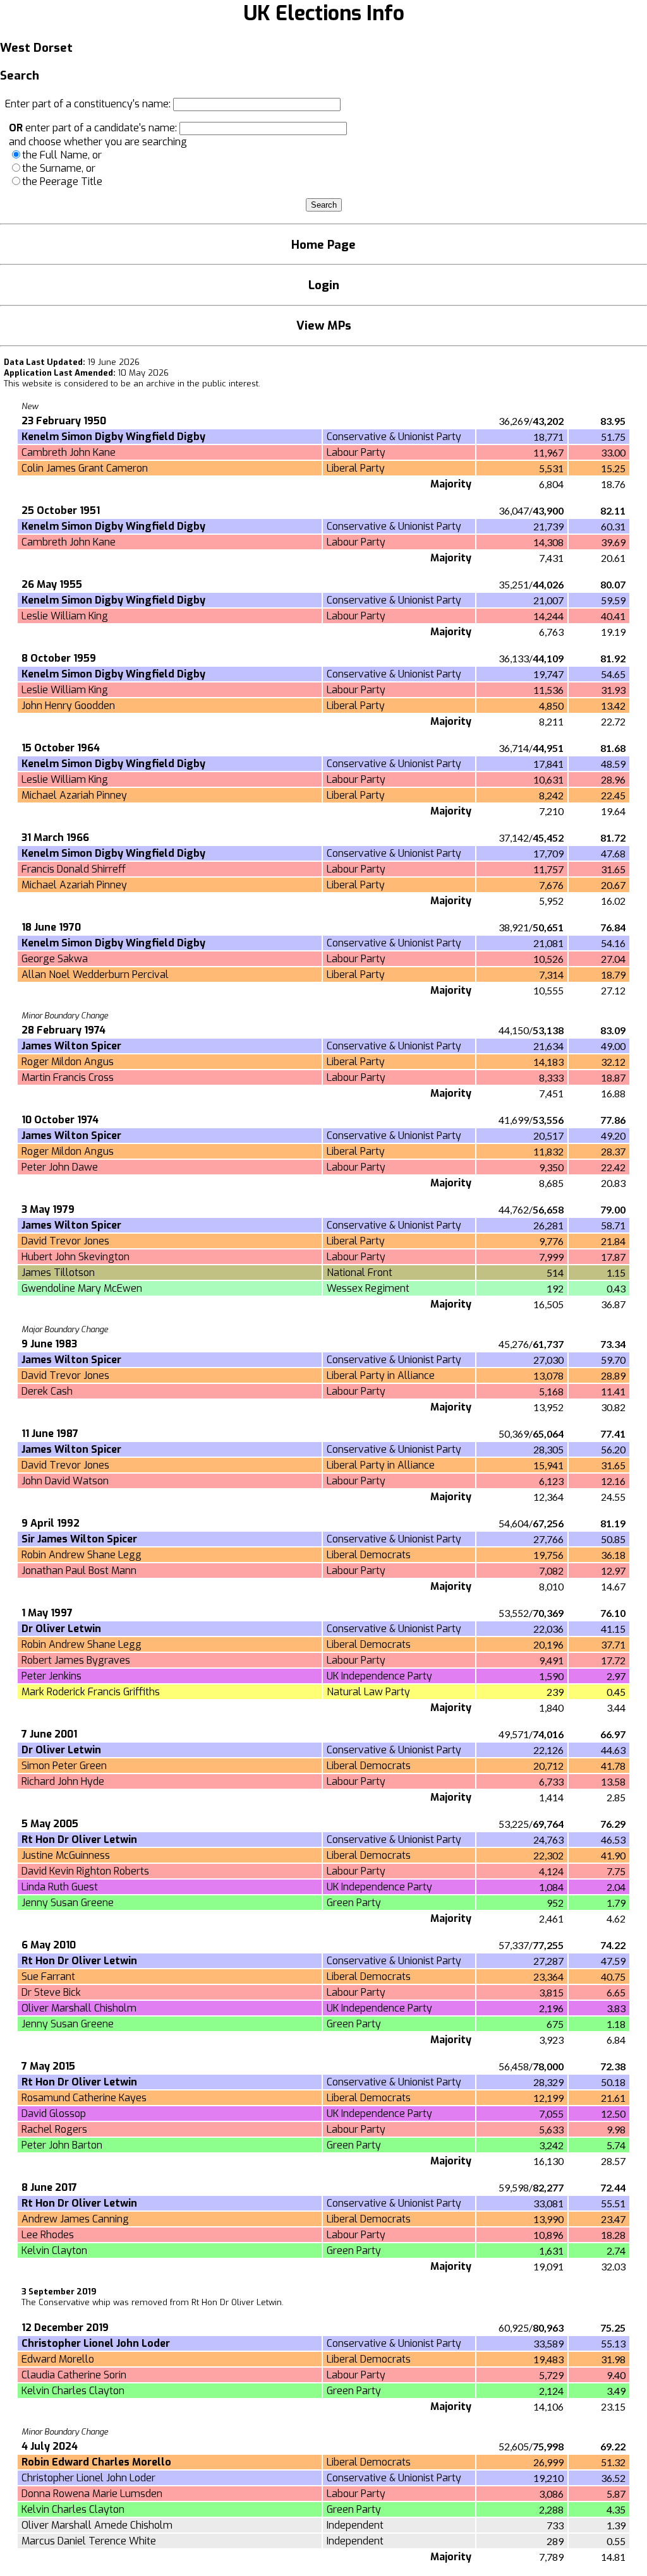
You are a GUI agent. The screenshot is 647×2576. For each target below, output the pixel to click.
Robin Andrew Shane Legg (82, 1555)
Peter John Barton (62, 2145)
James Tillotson (58, 1273)
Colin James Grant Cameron (85, 468)
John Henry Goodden (68, 706)
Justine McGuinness (66, 1855)
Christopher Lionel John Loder (88, 2478)
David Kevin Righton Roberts (85, 1871)
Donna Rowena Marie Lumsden (92, 2494)
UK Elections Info (324, 13)
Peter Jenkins (51, 1676)
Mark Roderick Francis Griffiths (91, 1692)
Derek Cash (47, 1391)
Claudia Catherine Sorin (74, 2375)
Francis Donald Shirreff (74, 869)
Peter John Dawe (60, 1167)
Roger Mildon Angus (68, 1062)
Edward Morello (58, 2359)
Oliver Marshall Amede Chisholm (97, 2525)
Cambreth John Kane (69, 452)
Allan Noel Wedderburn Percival (95, 975)
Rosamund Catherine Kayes (84, 2098)
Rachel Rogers (54, 2129)
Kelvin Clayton (54, 2251)
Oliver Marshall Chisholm (79, 2008)
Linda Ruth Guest (60, 1887)
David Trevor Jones (65, 1241)
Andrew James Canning (75, 2219)
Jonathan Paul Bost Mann (79, 1571)
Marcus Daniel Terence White (89, 2541)
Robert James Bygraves (76, 1660)
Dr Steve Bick (51, 1992)
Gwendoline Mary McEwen (82, 1288)
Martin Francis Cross (68, 1077)
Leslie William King (65, 616)
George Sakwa (55, 959)
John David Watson (65, 1481)
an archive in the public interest (196, 384)
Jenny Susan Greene (68, 1903)
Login (324, 285)
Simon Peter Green (64, 1766)
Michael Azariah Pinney (74, 795)
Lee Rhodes (48, 2235)
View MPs (324, 325)
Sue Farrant (48, 1977)
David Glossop (54, 2114)
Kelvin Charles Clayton (73, 2391)
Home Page (323, 245)
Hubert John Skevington (76, 1257)
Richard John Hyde (63, 1781)
